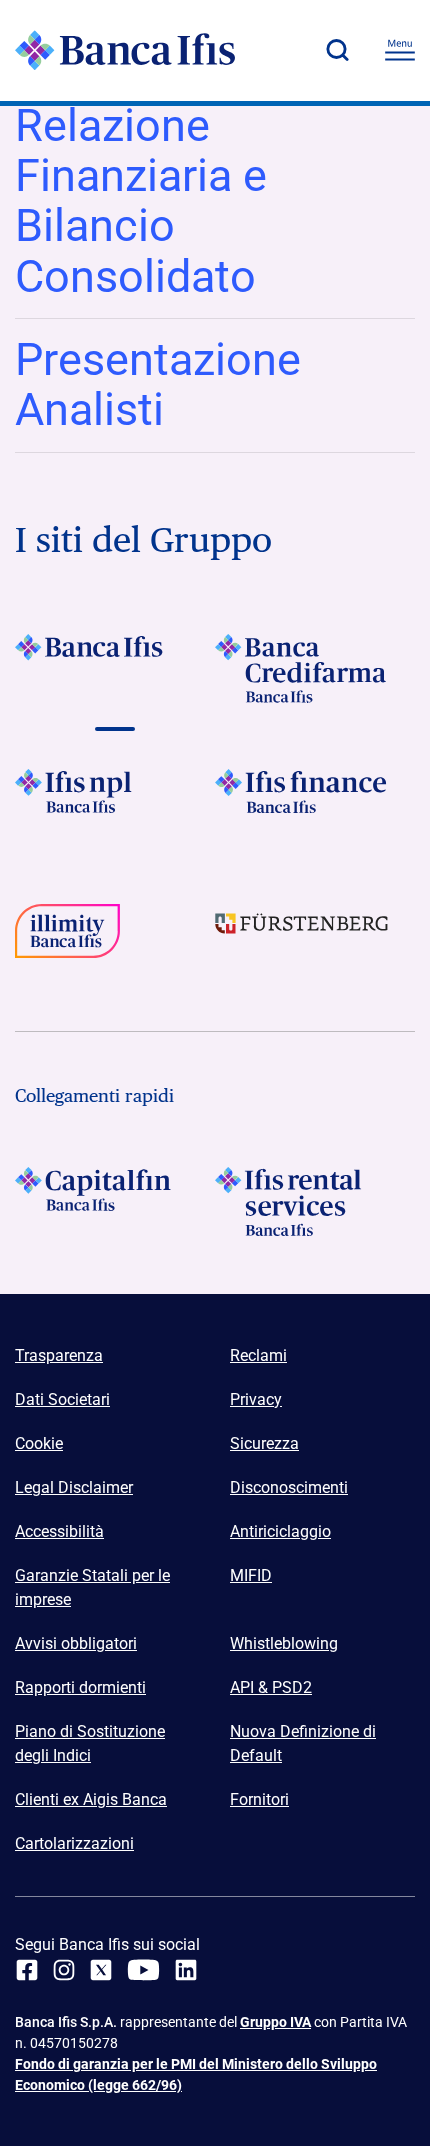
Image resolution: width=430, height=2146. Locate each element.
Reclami (258, 1355)
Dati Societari (62, 1399)
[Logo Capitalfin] (115, 1201)
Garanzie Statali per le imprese (92, 1587)
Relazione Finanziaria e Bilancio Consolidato (141, 201)
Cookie (39, 1443)
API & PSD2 (271, 1687)
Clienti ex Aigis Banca (91, 1799)
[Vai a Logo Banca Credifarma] (315, 668)
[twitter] (101, 1970)
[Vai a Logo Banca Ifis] (115, 668)
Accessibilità (59, 1531)
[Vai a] (115, 803)
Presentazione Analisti (158, 384)
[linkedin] (186, 1970)
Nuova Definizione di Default (303, 1743)
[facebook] (27, 1970)
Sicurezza (264, 1443)
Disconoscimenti (289, 1487)
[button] (337, 50)
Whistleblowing (284, 1643)
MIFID (251, 1575)
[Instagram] (64, 1970)
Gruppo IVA (275, 2022)
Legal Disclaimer (74, 1487)
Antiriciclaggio (280, 1531)
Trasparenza (59, 1355)
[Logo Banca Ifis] (125, 50)
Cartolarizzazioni (74, 1843)
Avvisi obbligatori (76, 1643)
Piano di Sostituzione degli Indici (90, 1743)
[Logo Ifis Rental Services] (315, 1201)
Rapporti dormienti (80, 1687)
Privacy (256, 1399)
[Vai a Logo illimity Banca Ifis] (115, 938)
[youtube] (143, 1970)
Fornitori (259, 1799)
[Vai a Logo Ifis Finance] (315, 803)
